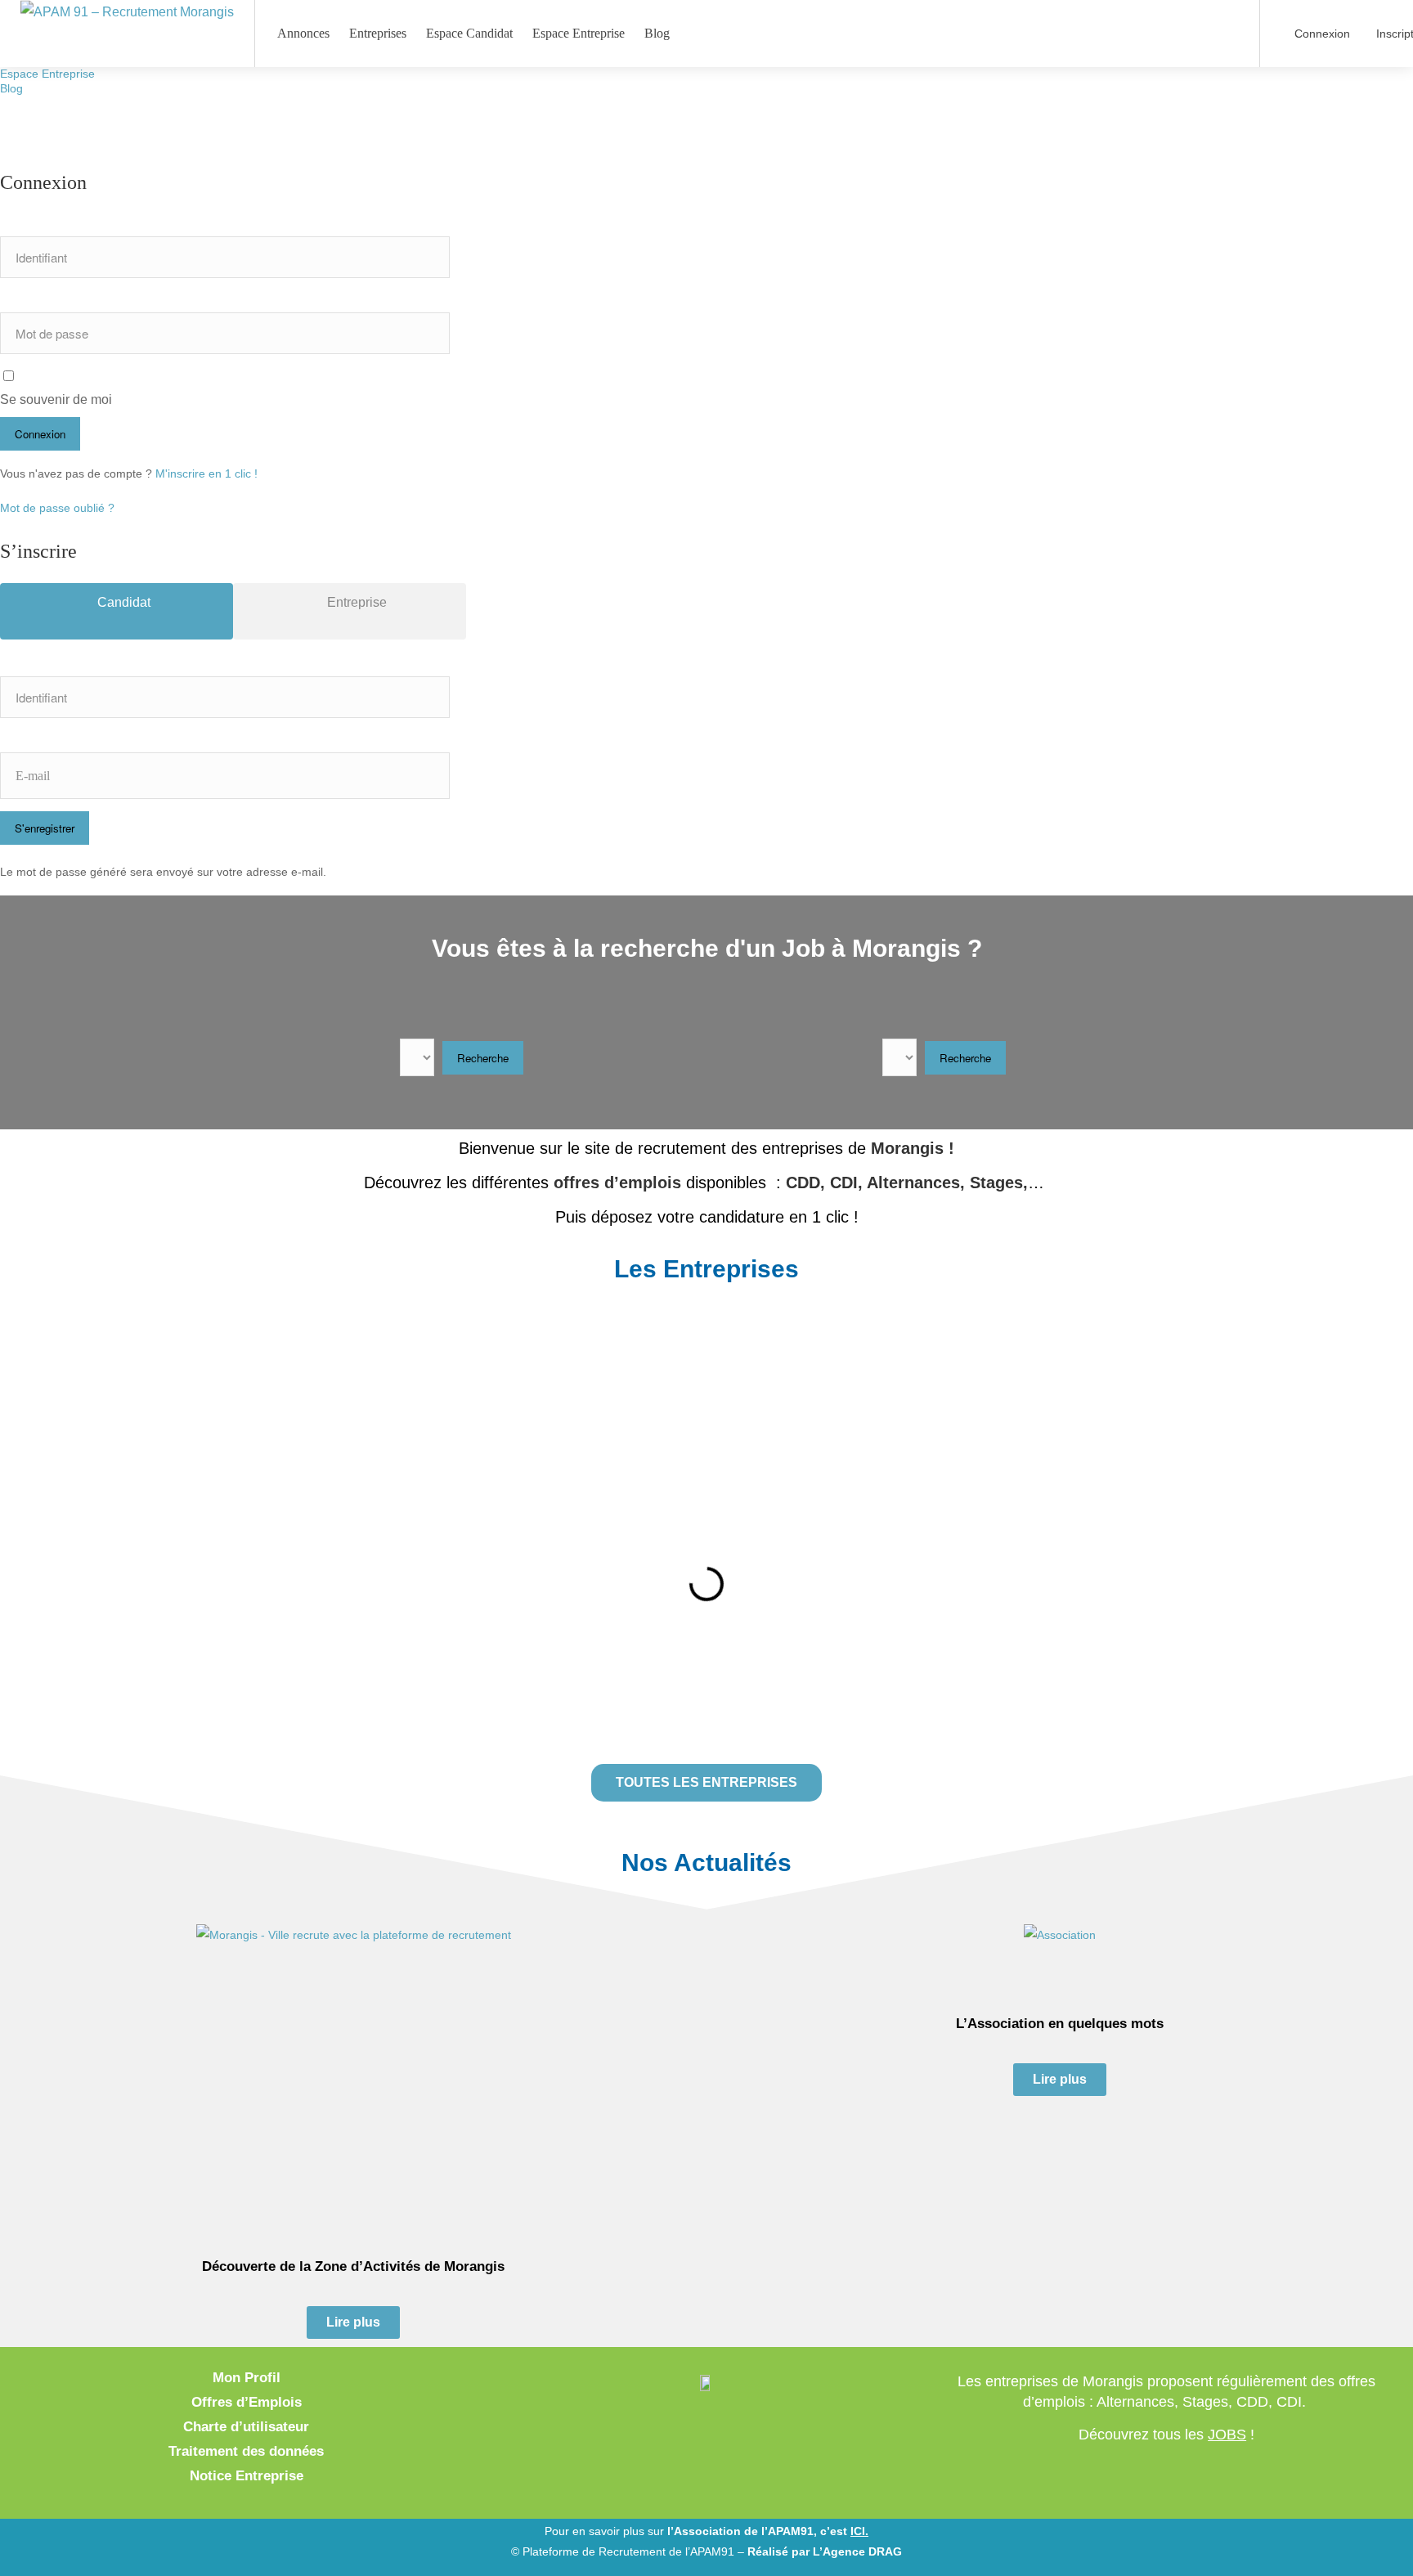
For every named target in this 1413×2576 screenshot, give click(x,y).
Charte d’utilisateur (246, 2427)
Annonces (303, 33)
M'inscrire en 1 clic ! (206, 473)
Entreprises (378, 33)
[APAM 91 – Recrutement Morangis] (127, 11)
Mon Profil (247, 2378)
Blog (11, 88)
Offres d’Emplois (247, 2402)
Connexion (1321, 34)
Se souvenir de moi (56, 399)
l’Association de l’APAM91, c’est (768, 2531)
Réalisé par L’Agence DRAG (825, 2551)
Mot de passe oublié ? (57, 508)
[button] (247, 1380)
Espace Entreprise (47, 74)
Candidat (122, 602)
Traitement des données (246, 2451)
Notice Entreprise (247, 2476)
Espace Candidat (469, 33)
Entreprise (355, 602)
